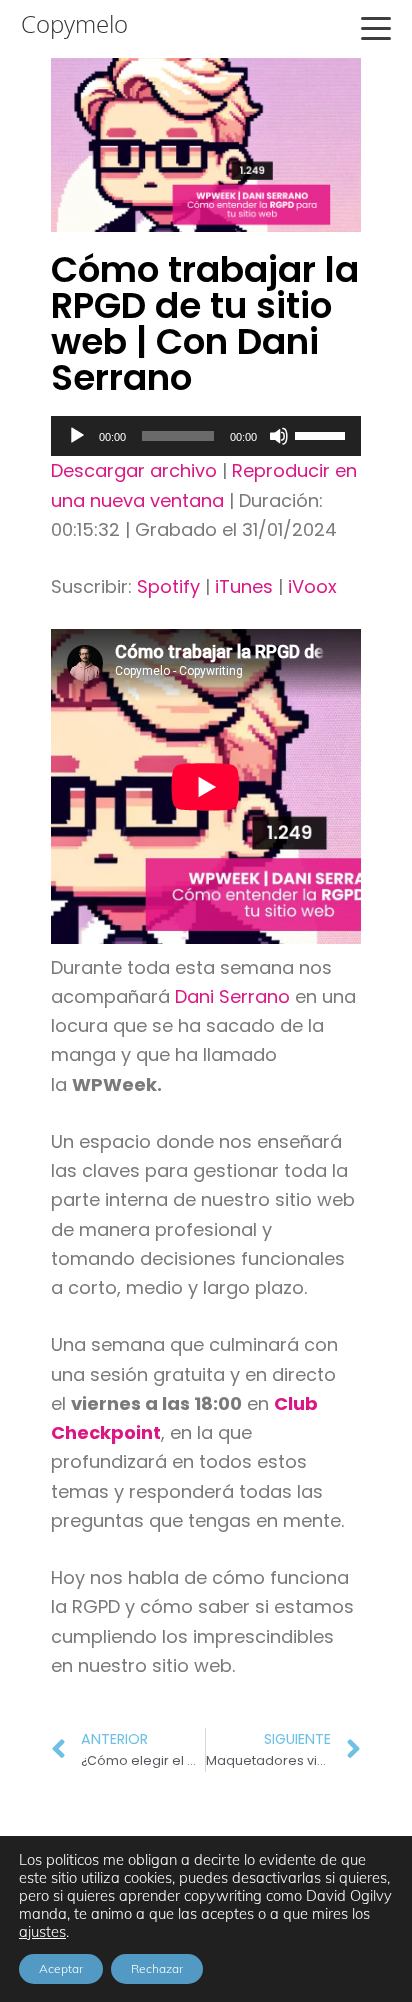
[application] (206, 436)
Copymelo (74, 24)
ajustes (42, 1932)
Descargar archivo (134, 470)
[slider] (323, 434)
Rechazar (157, 1968)
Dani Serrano (232, 996)
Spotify (168, 586)
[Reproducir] (77, 436)
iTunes (244, 586)
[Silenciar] (279, 436)
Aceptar (61, 1968)
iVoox (312, 586)
